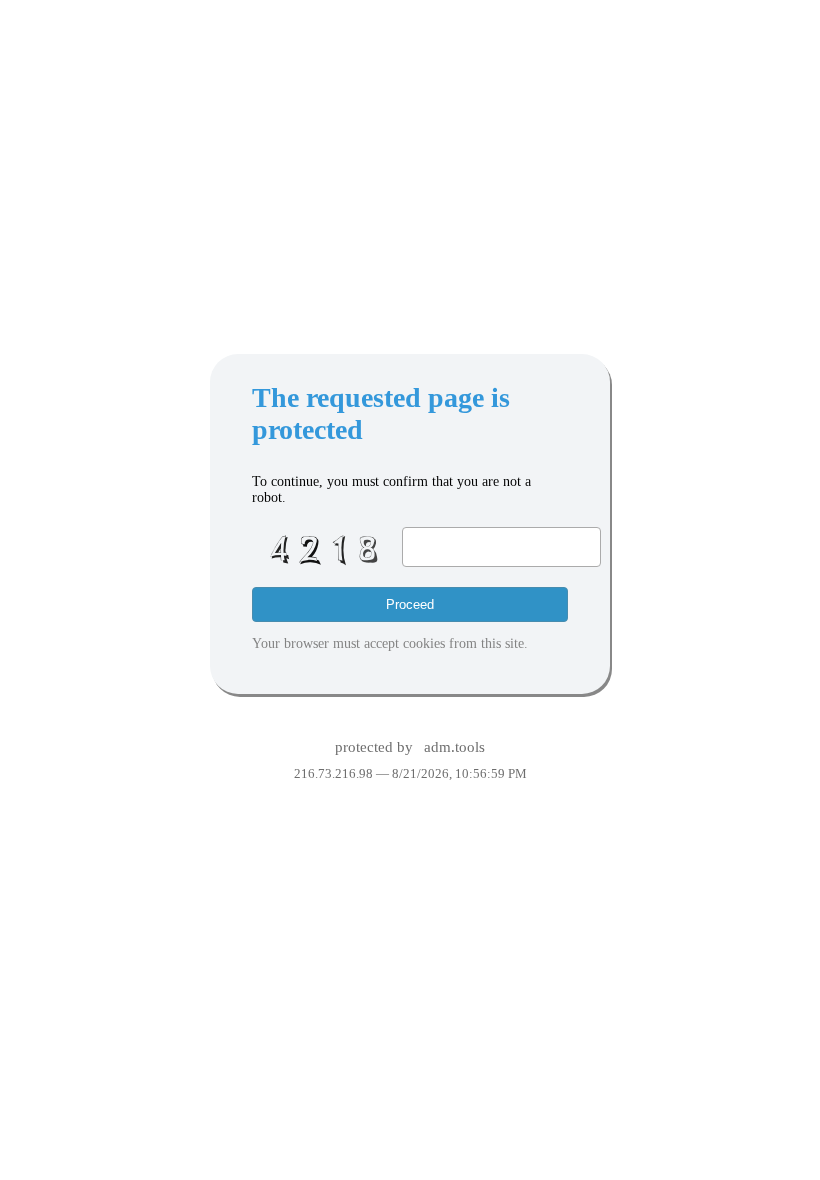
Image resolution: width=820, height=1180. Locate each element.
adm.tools (454, 747)
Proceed (410, 604)
